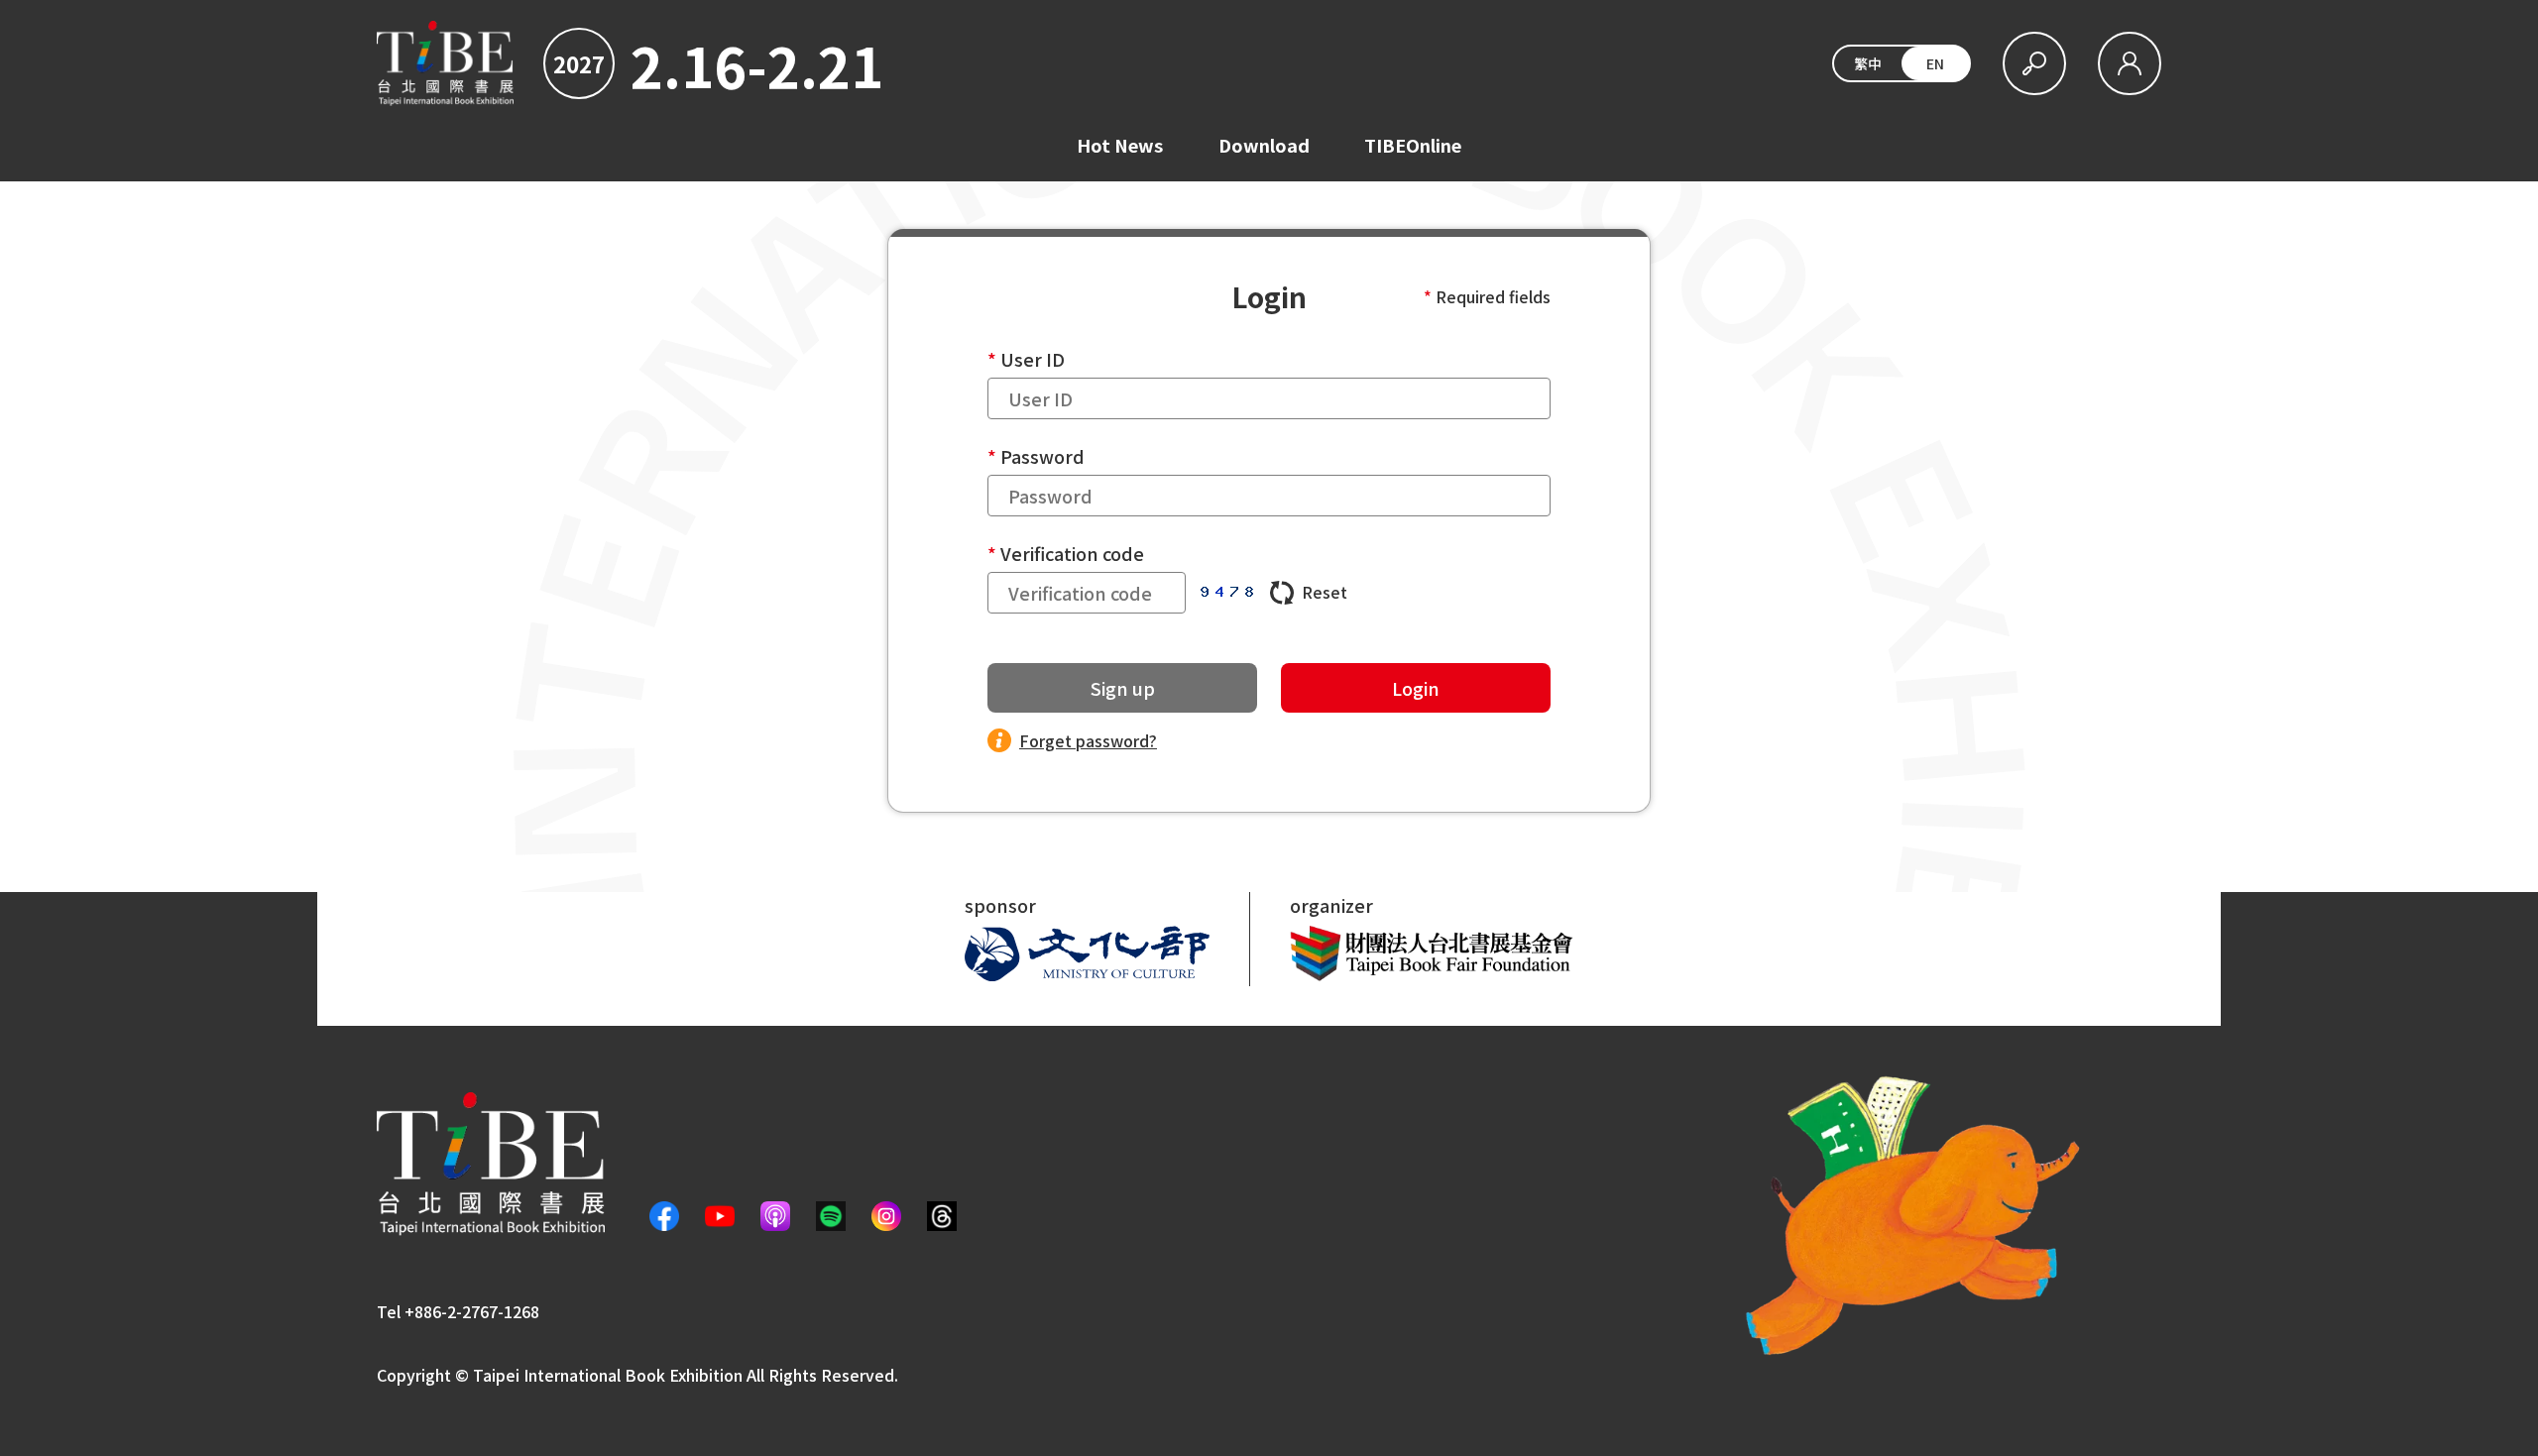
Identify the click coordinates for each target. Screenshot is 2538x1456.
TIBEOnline (1413, 145)
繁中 (1868, 63)
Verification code (1072, 553)
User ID (1033, 359)
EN (1935, 63)
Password (1042, 456)
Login (1416, 688)
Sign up (1123, 688)
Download (1264, 145)
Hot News (1120, 145)
